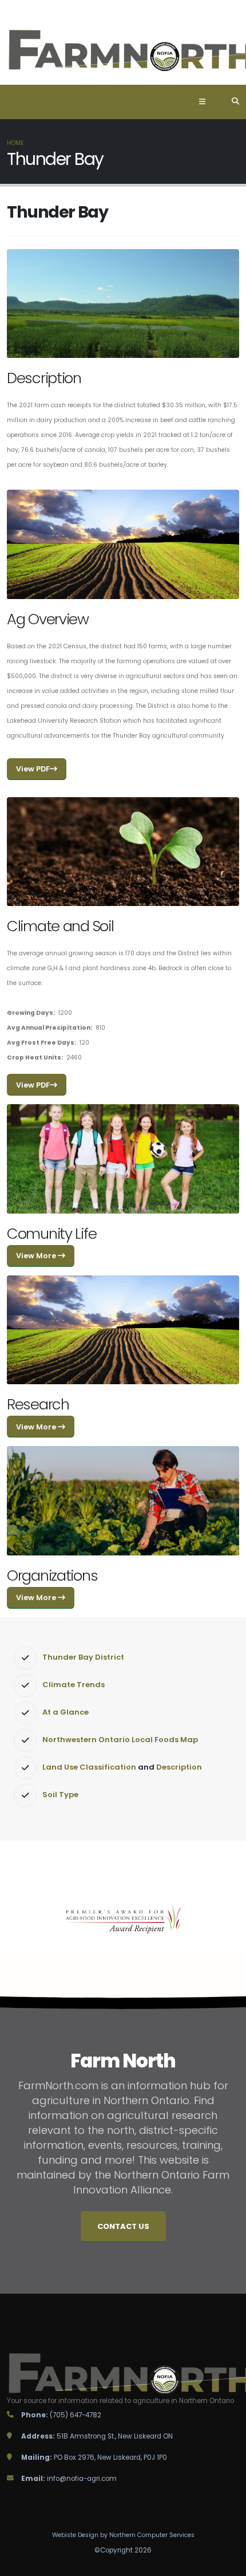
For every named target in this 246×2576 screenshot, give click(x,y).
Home (15, 143)
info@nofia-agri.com (82, 2479)
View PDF (33, 769)
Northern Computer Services (152, 2535)
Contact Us (123, 2226)
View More (37, 1256)
